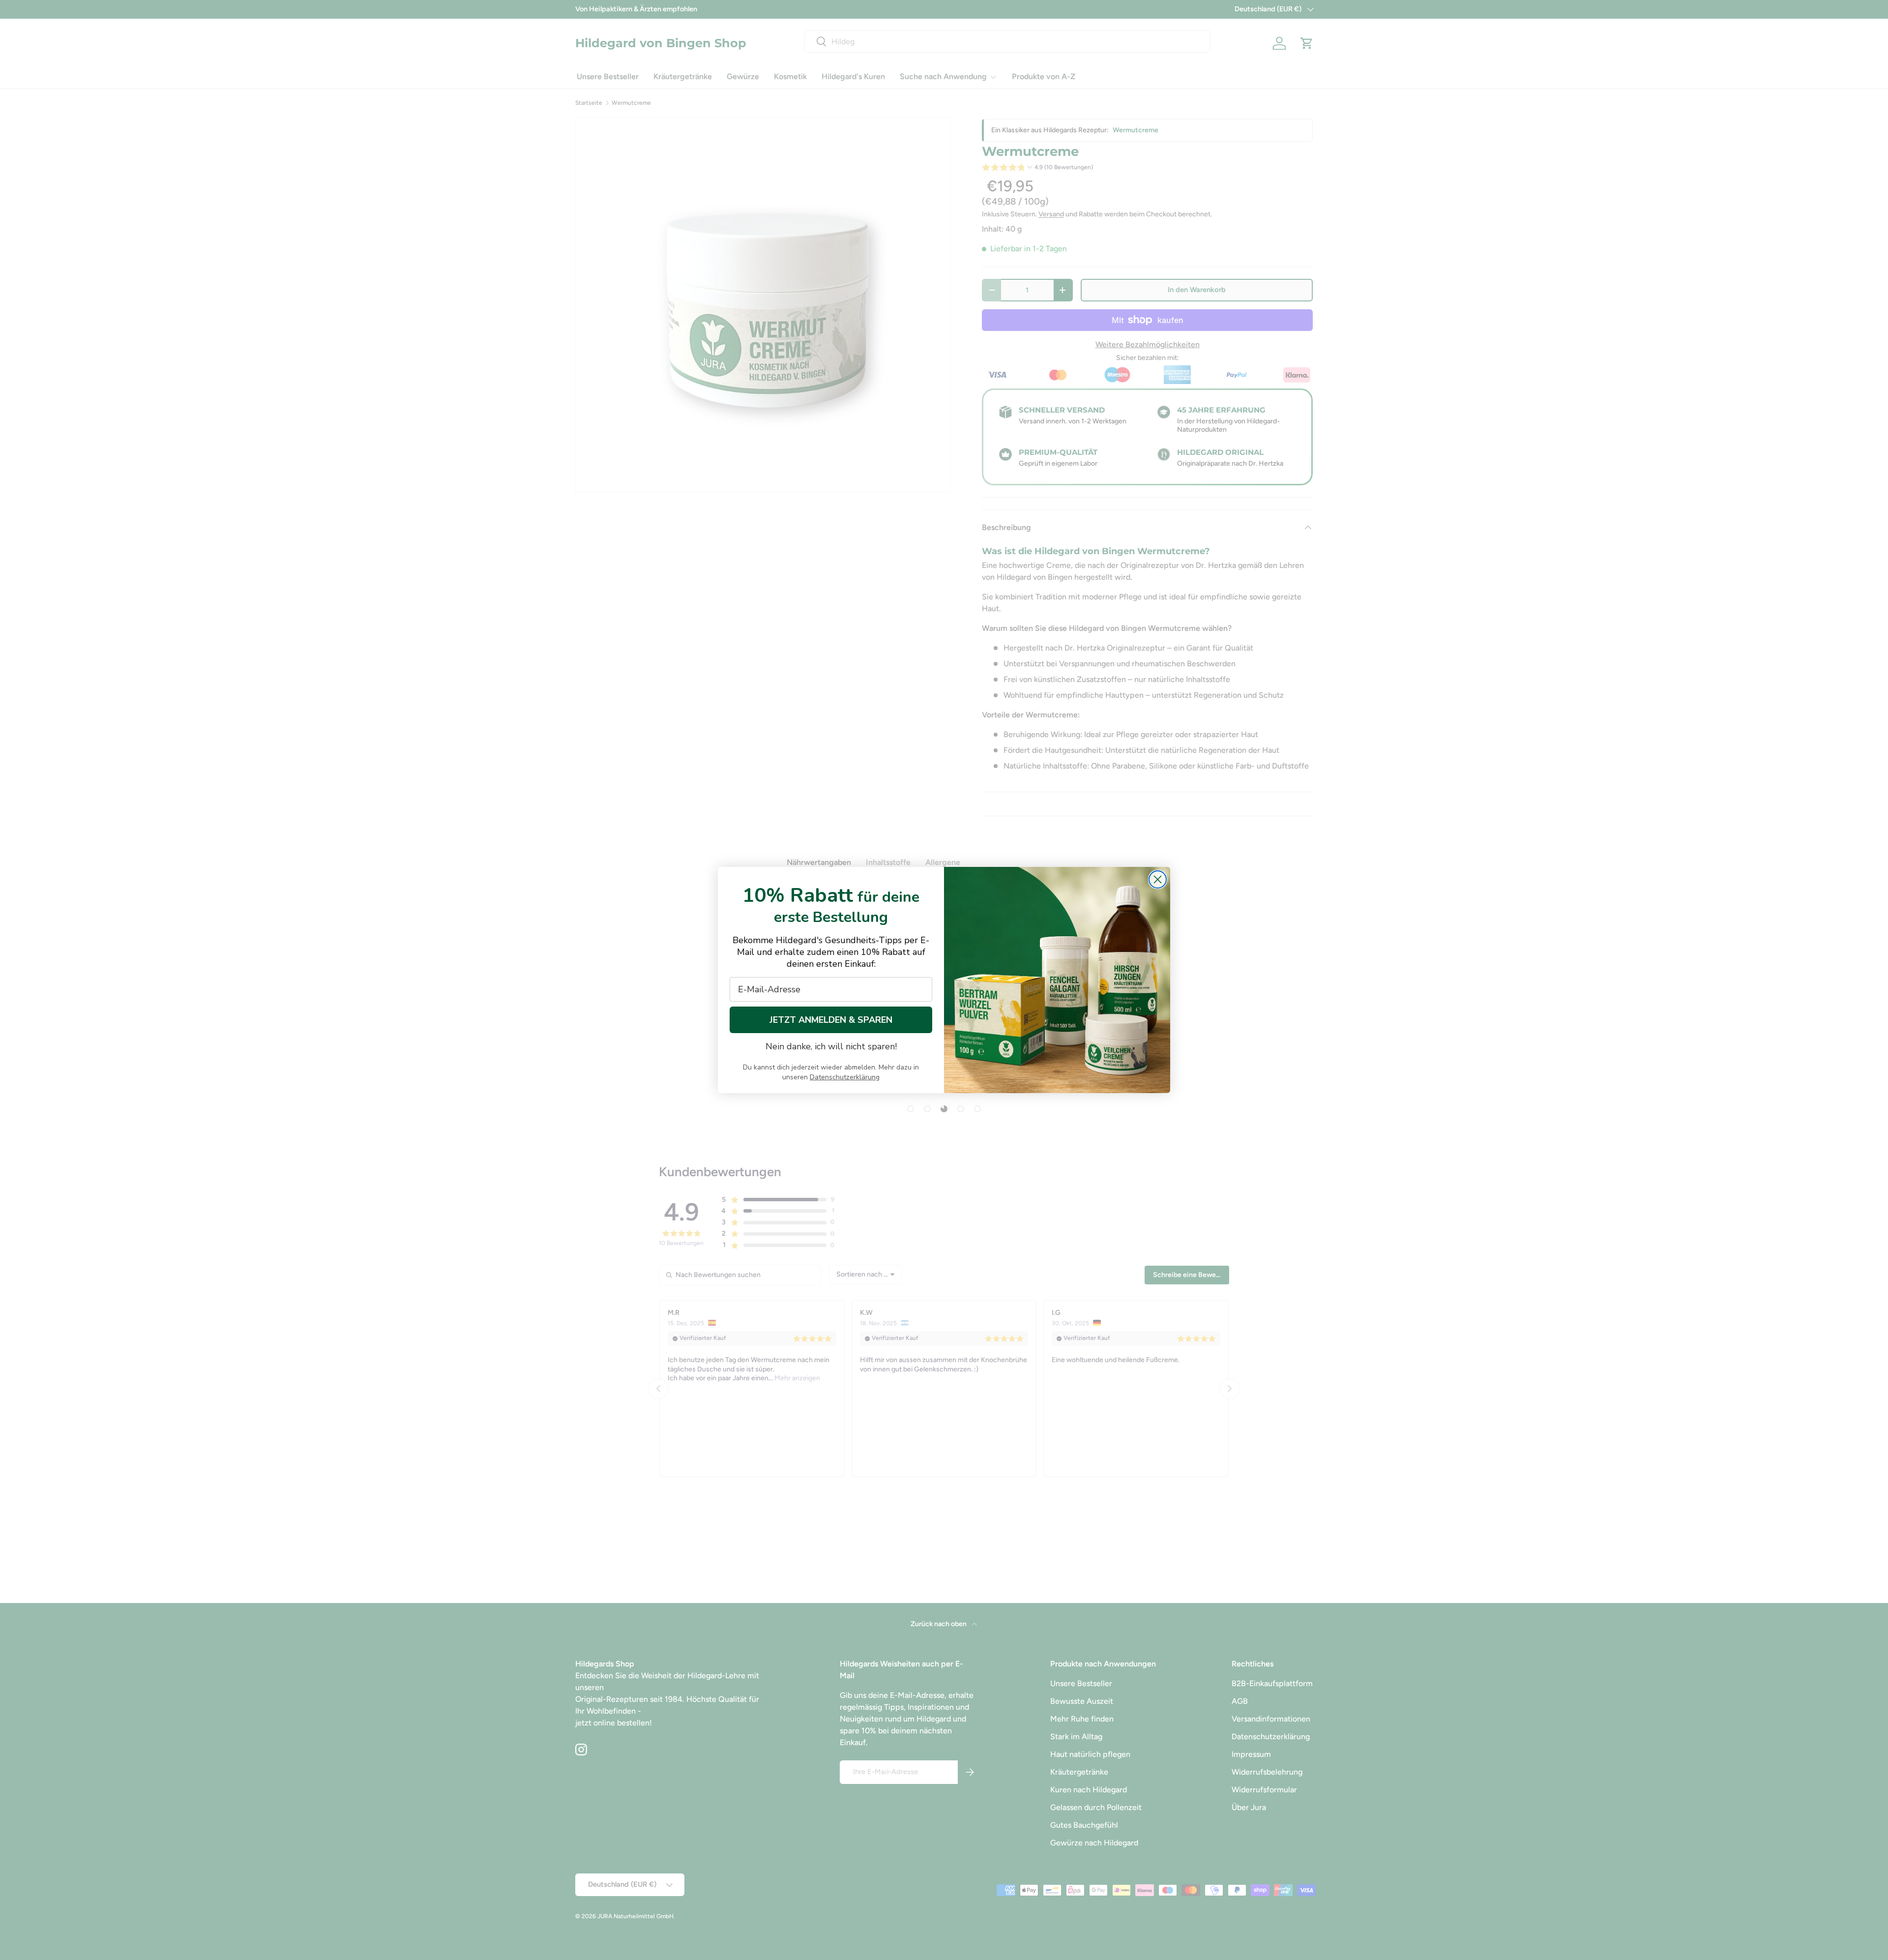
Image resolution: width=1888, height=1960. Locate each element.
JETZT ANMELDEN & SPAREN (831, 1020)
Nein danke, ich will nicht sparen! (831, 1046)
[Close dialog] (1158, 879)
